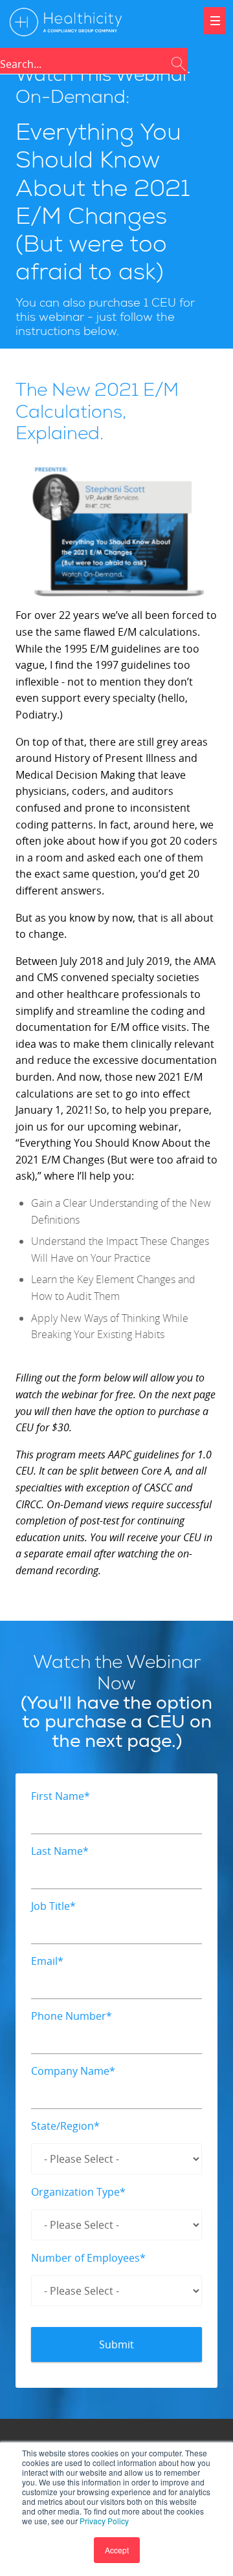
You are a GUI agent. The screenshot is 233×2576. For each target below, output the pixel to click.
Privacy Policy (104, 2521)
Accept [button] (117, 2550)
